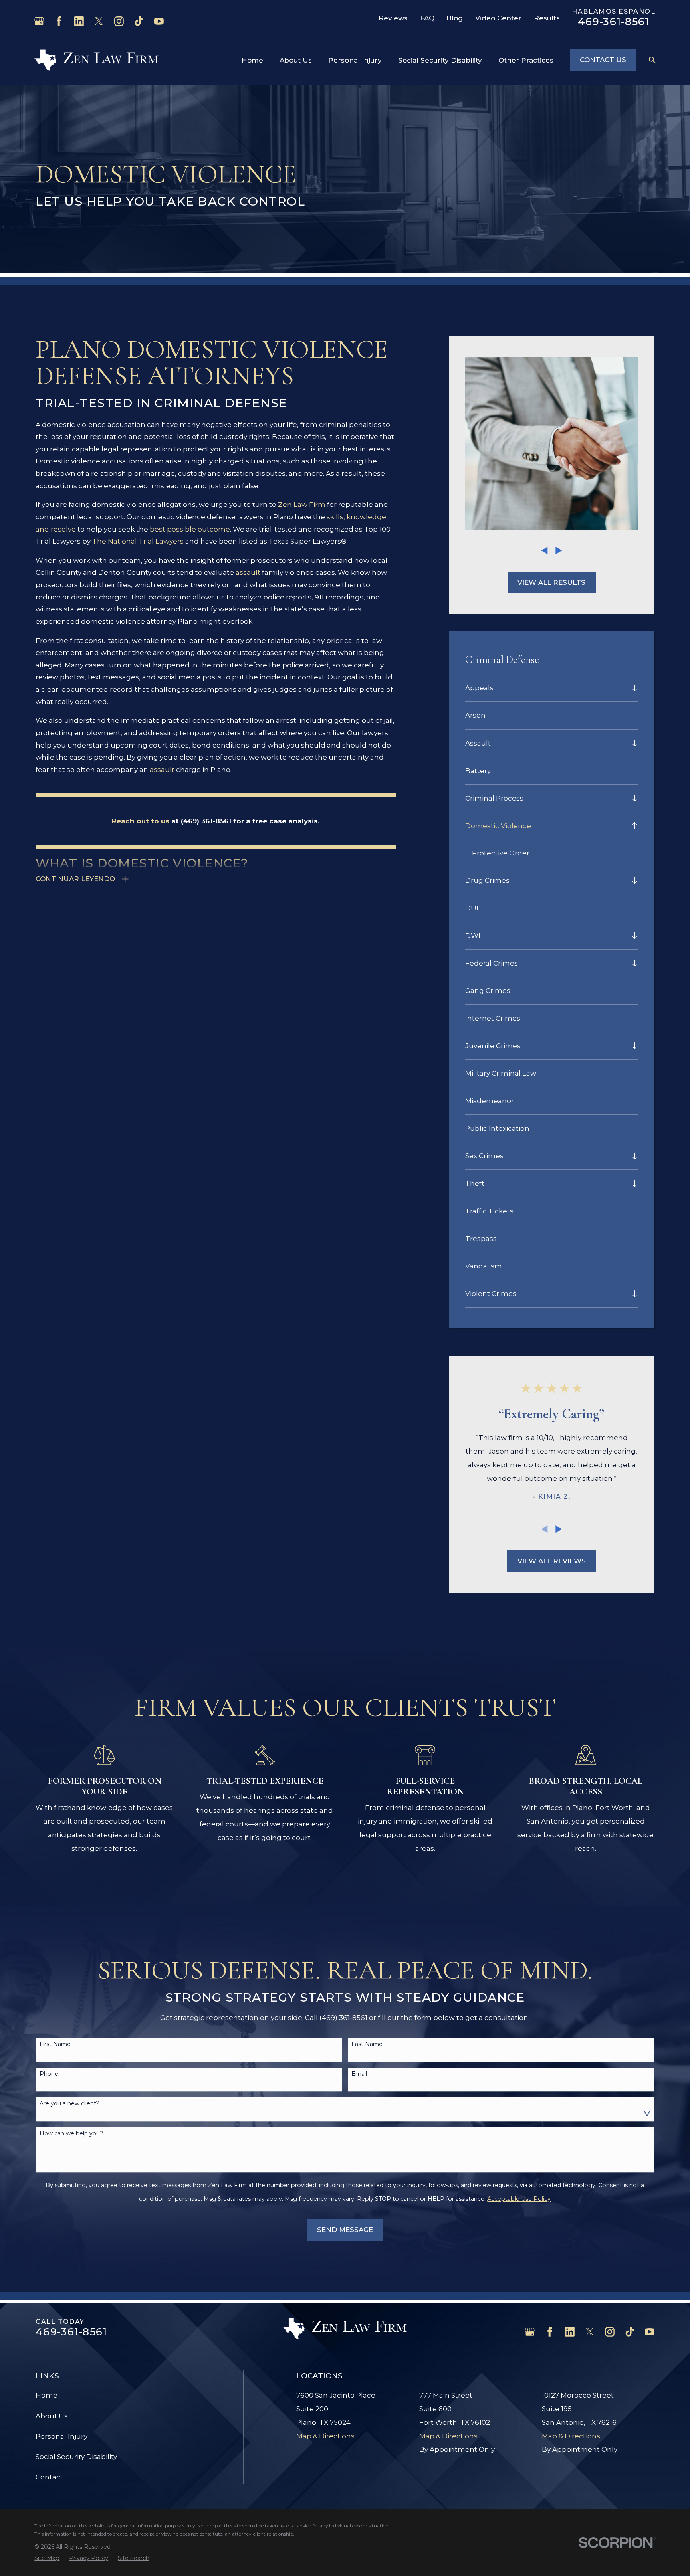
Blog (455, 18)
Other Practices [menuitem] (526, 60)
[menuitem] (546, 688)
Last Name (367, 2044)
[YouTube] (159, 21)
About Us (52, 2416)
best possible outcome (190, 529)
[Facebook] (59, 21)
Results (547, 18)
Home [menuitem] (252, 60)
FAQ (427, 18)
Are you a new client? (69, 2104)
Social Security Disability (76, 2457)
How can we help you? (71, 2134)
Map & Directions (325, 2436)
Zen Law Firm (302, 505)
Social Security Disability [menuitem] (440, 60)
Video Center (498, 18)
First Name (55, 2044)
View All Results (551, 582)
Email (359, 2074)
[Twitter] (99, 21)
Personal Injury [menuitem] (355, 60)
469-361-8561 (614, 21)
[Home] (96, 60)
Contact (49, 2477)
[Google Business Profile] (39, 21)
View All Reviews (552, 1561)
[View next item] (559, 551)
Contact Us (603, 60)
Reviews (393, 18)
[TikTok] (139, 21)
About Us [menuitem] (296, 60)
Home (47, 2395)
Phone (49, 2074)
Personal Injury (61, 2436)
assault (248, 572)
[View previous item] (544, 551)
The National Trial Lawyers (138, 541)
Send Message (345, 2230)
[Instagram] (119, 21)
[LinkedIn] (79, 21)
